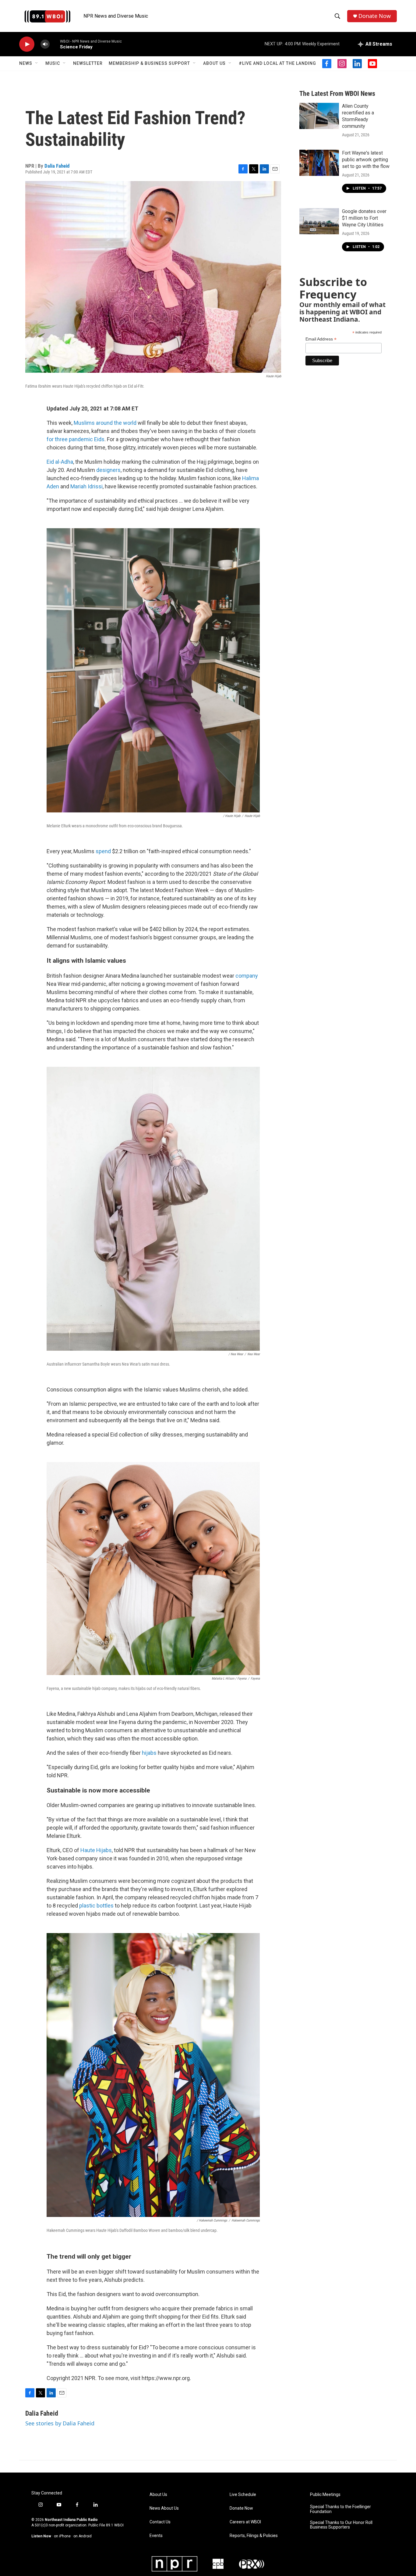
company (247, 976)
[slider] (55, 44)
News (26, 63)
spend (103, 851)
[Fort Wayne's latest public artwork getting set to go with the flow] (319, 163)
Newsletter (88, 63)
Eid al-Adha (60, 462)
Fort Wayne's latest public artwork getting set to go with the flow (366, 160)
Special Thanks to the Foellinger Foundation (340, 2509)
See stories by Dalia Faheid (60, 2423)
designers (108, 470)
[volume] (45, 44)
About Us (214, 63)
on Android (83, 2536)
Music (53, 63)
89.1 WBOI (115, 2525)
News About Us (164, 2508)
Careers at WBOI (245, 2522)
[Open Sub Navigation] (37, 63)
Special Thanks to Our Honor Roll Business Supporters (341, 2525)
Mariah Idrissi (86, 486)
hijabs (149, 1753)
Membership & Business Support (149, 63)
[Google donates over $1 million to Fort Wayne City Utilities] (319, 221)
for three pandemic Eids (76, 439)
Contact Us (160, 2522)
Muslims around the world (105, 423)
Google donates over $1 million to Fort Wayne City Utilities (364, 218)
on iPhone (62, 2536)
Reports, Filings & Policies (254, 2536)
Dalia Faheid (57, 166)
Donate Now (375, 16)
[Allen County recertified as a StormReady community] (319, 116)
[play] (27, 44)
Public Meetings (325, 2495)
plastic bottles (96, 1906)
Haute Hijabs (96, 1850)
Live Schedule (243, 2495)
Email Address (321, 339)
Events (156, 2536)
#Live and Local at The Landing (277, 63)
